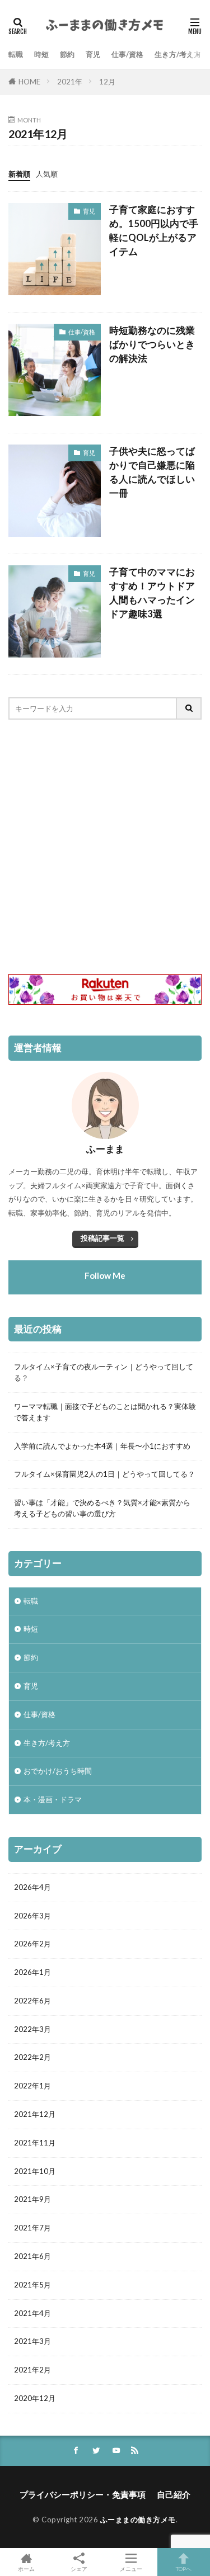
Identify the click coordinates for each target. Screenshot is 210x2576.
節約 (67, 54)
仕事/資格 (127, 54)
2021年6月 (32, 2256)
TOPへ (184, 2568)
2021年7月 (32, 2228)
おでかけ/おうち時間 (58, 1771)
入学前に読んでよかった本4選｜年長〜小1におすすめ (102, 1446)
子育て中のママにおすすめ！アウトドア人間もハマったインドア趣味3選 (152, 593)
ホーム (26, 2568)
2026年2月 (32, 1944)
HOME (29, 82)
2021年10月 (35, 2171)
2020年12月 (35, 2398)
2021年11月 (35, 2143)
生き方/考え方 (178, 54)
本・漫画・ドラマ (53, 1799)
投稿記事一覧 (102, 1238)
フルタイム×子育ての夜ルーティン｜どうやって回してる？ (104, 1372)
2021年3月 (32, 2341)
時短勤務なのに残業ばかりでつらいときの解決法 (152, 344)
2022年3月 (32, 2029)
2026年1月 (32, 1972)
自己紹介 (174, 2494)
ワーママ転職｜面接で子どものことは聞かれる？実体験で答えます (105, 1412)
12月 (107, 82)
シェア (79, 2569)
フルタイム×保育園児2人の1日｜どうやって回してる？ (104, 1474)
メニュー (131, 2568)
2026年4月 (32, 1887)
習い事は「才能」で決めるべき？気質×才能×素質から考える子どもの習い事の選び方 (102, 1508)
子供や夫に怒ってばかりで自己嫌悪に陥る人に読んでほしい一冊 (152, 472)
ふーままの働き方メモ (138, 2520)
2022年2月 (32, 2057)
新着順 (19, 174)
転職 (16, 54)
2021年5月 (32, 2285)
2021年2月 (32, 2370)
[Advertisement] (105, 847)
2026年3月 (32, 1916)
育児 (93, 54)
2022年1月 (32, 2086)
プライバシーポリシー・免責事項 (83, 2494)
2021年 (70, 82)
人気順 (47, 174)
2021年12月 (35, 2114)
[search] (189, 708)
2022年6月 (32, 2001)
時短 (41, 54)
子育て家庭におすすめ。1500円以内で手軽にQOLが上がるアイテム (154, 230)
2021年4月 (32, 2313)
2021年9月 (32, 2199)
